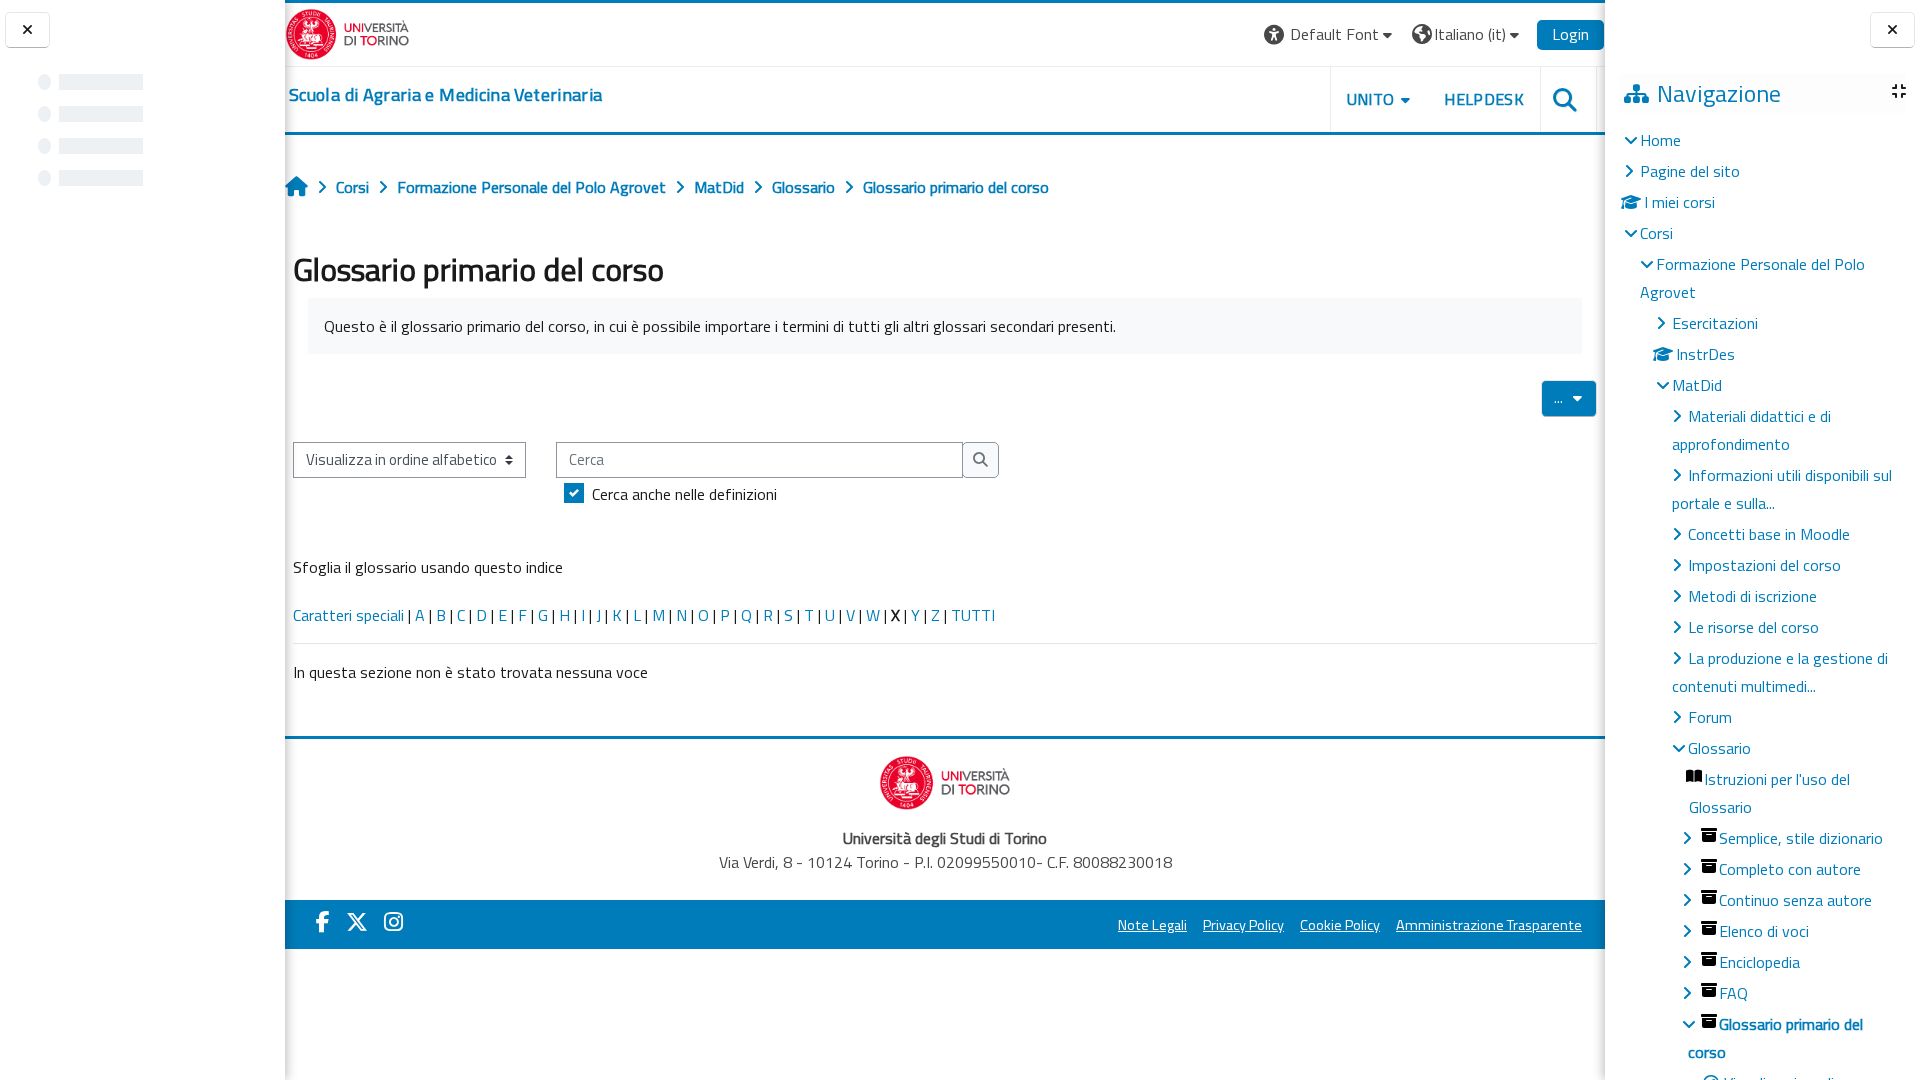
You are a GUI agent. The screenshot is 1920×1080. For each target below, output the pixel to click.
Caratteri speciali (348, 615)
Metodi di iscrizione (1752, 596)
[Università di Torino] (347, 32)
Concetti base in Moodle (1769, 534)
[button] (1330, 34)
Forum (1710, 717)
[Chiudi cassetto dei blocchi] (1892, 30)
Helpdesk (1484, 99)
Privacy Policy (1243, 925)
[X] (357, 922)
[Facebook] (323, 922)
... (1575, 397)
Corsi (1656, 233)
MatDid (1697, 385)
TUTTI (973, 615)
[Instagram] (393, 922)
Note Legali (1152, 925)
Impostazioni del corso (1764, 565)
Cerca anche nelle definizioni (684, 494)
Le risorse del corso (1753, 627)
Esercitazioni (1715, 323)
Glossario (1719, 748)
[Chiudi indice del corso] (27, 30)
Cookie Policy (1340, 925)
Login (1570, 34)
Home (1660, 140)
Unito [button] (1371, 99)
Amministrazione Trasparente (1489, 925)
